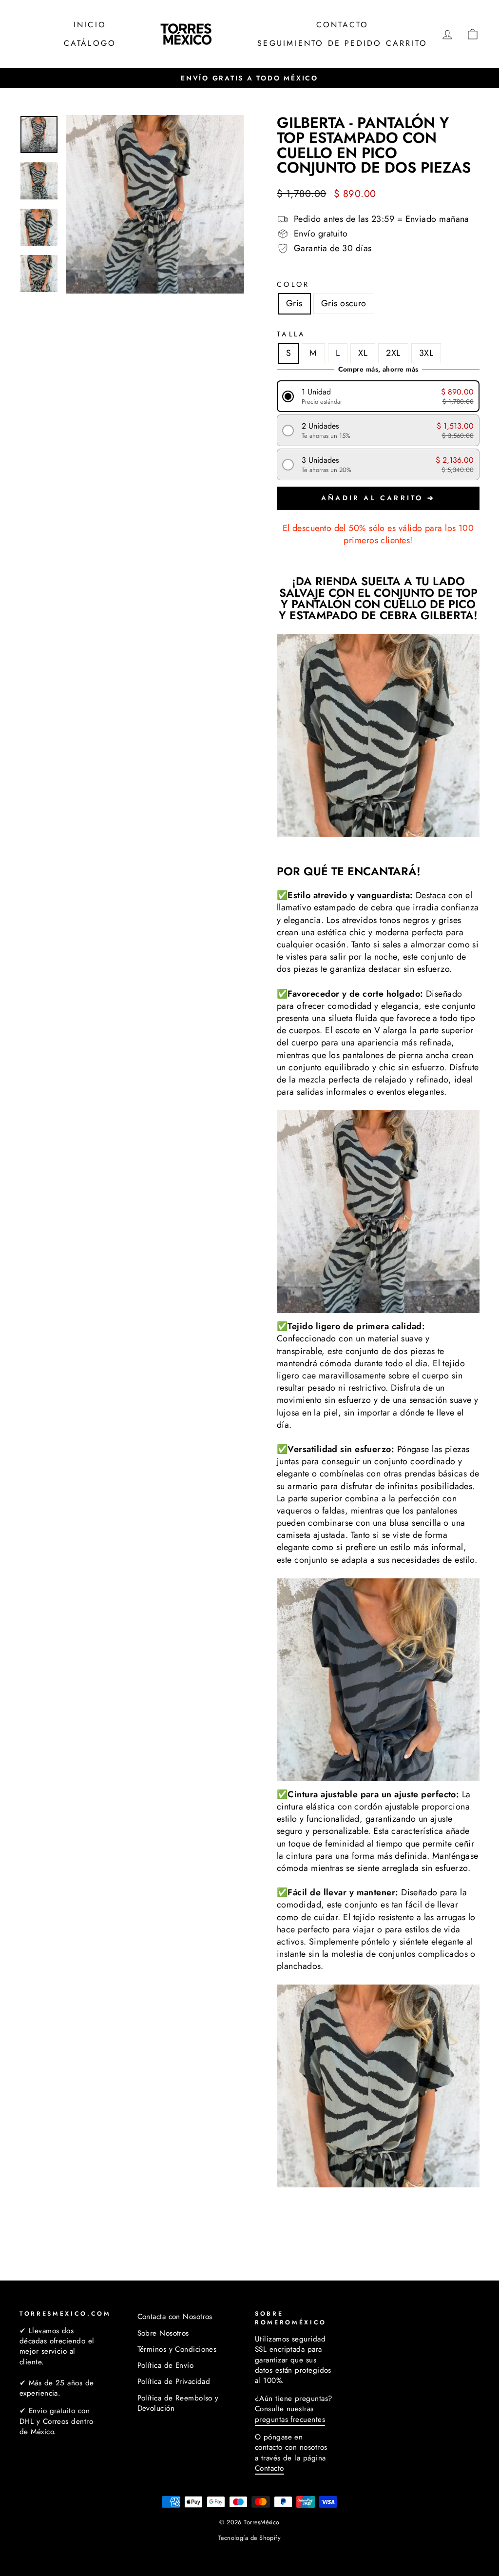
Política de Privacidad (174, 2381)
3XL (426, 353)
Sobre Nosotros (163, 2333)
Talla (291, 334)
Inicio (90, 25)
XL (363, 353)
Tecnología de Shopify (249, 2538)
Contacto (343, 25)
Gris (294, 303)
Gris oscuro (344, 303)
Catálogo (90, 43)
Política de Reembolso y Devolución (178, 2403)
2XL (393, 353)
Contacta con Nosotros (175, 2317)
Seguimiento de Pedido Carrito (342, 43)
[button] (378, 396)
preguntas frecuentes (290, 2419)
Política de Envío (166, 2365)
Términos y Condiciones (177, 2349)
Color (293, 284)
